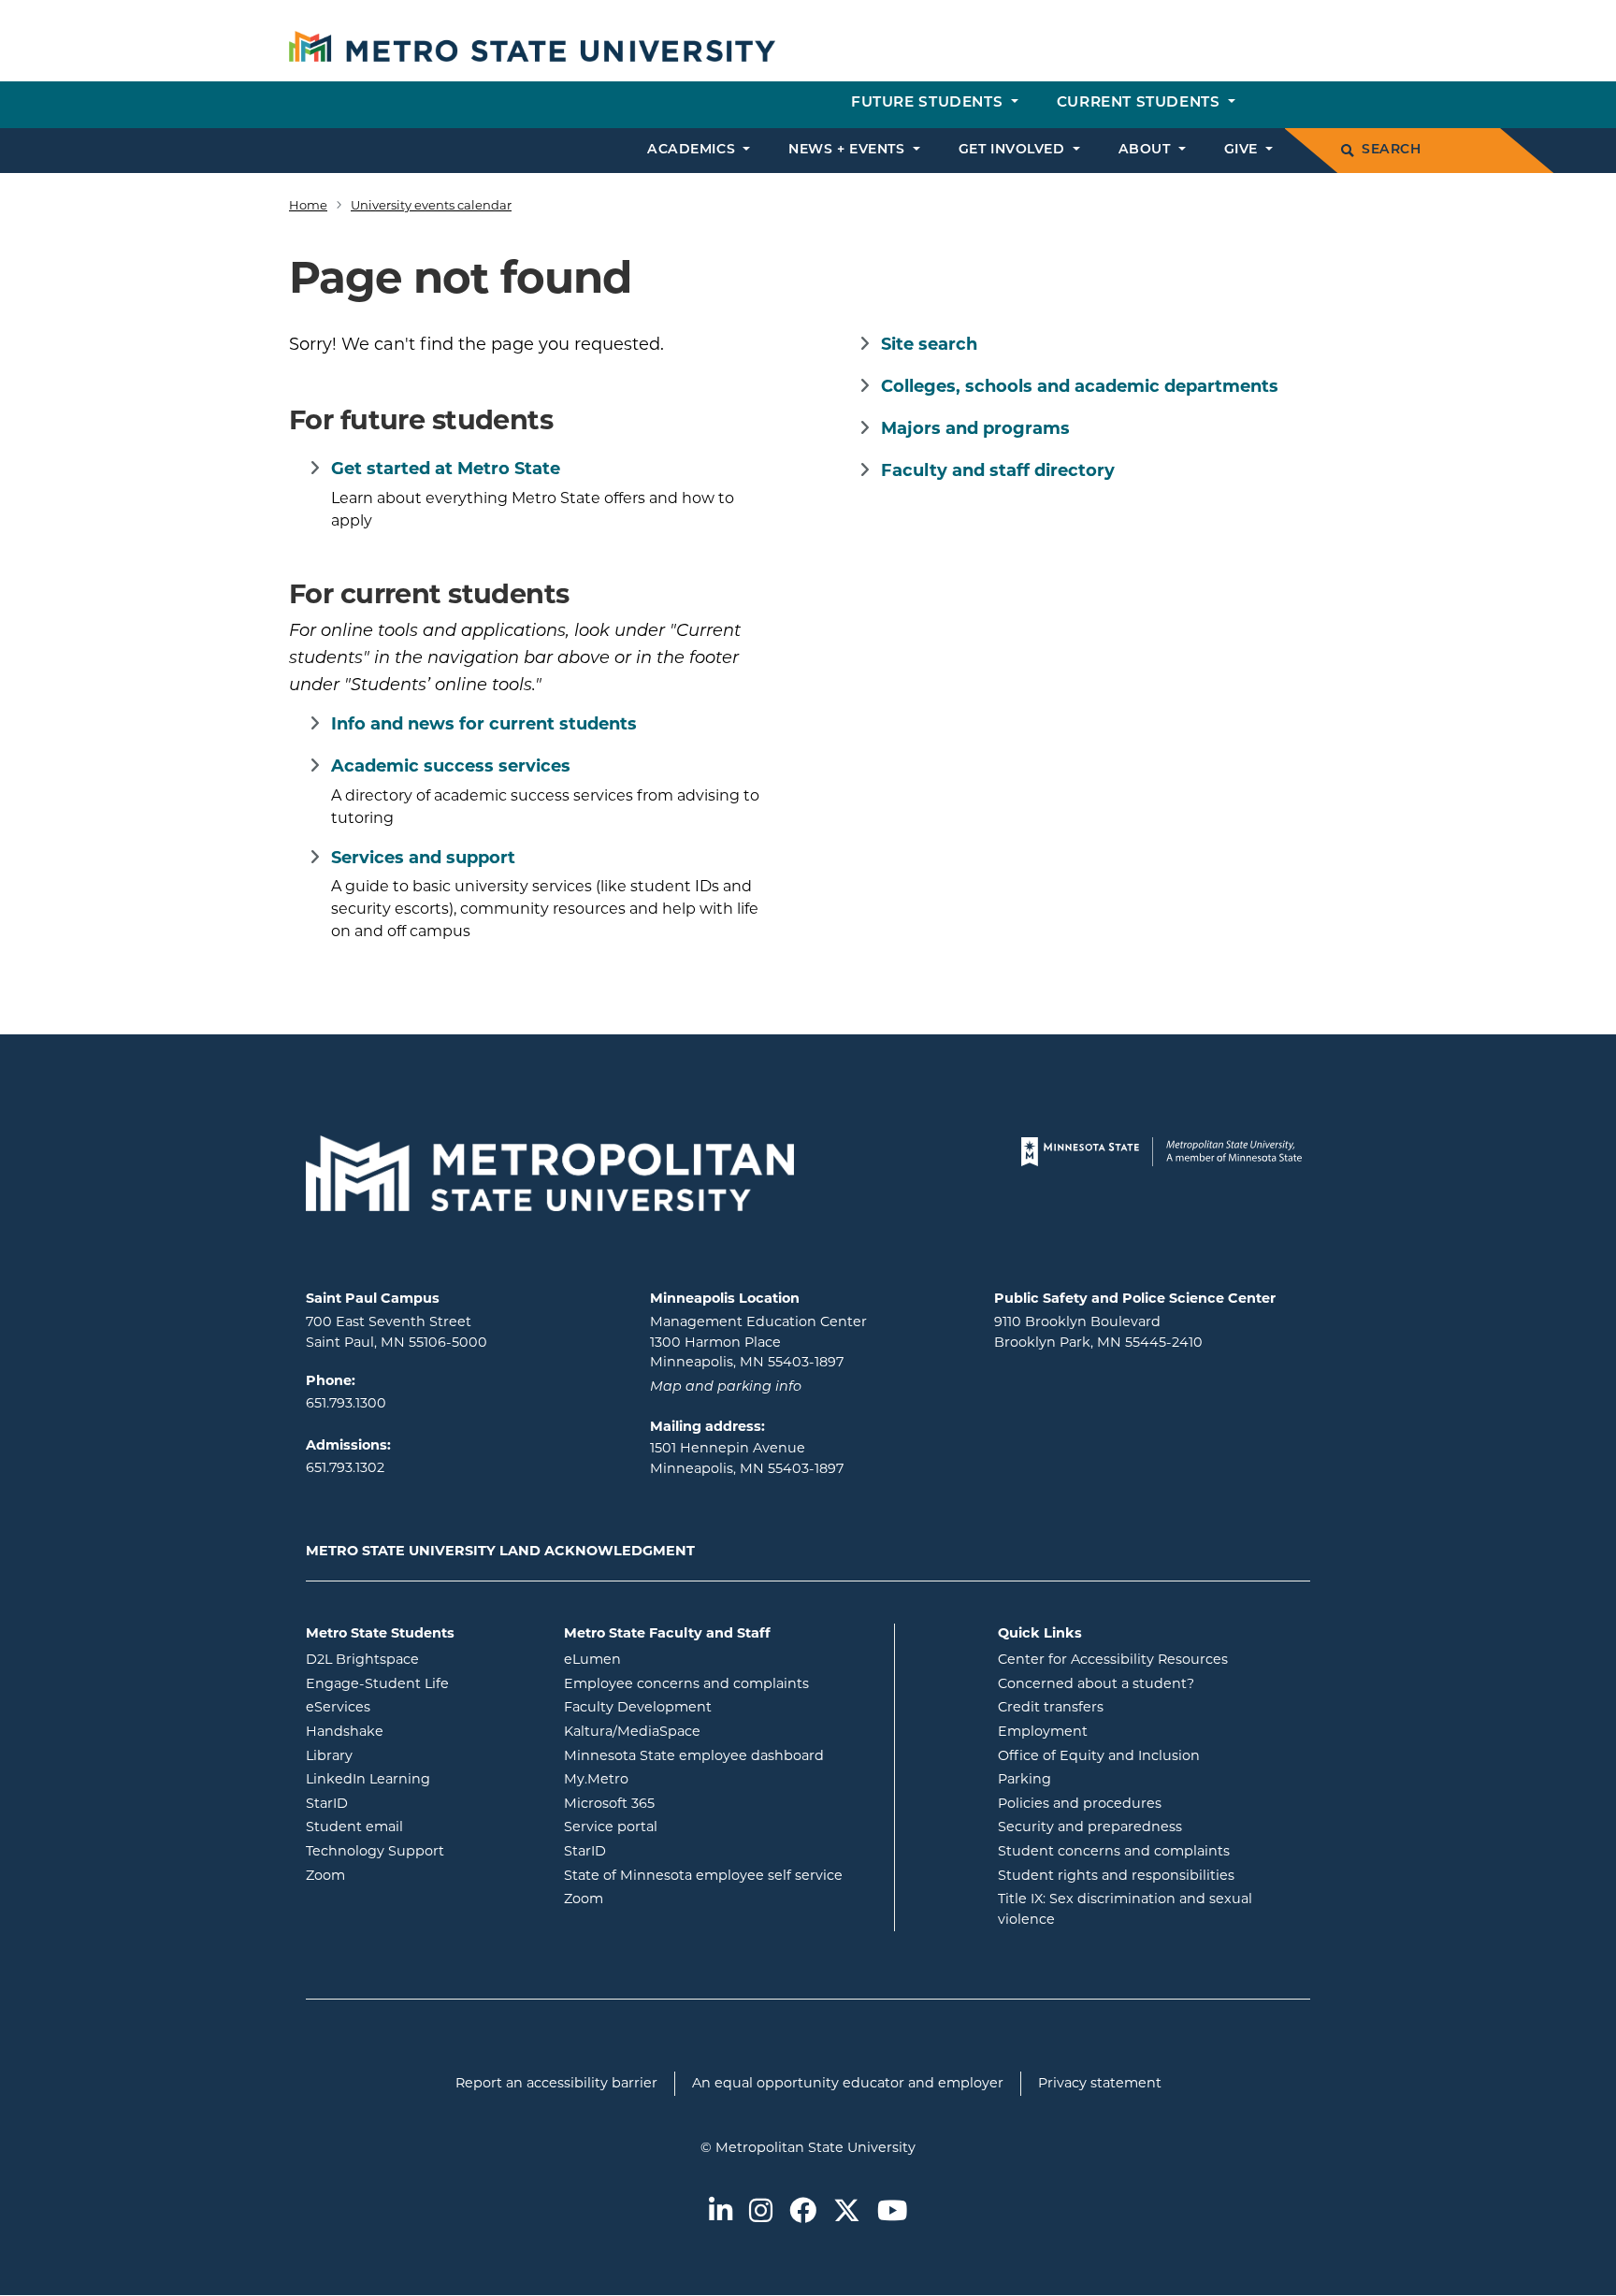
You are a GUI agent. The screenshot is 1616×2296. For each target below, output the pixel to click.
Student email (421, 1826)
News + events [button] (849, 150)
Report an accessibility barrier (556, 2083)
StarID (402, 1803)
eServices (413, 1706)
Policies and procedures (1080, 1803)
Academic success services (451, 766)
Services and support (423, 858)
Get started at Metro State (446, 469)
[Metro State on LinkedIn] (721, 2212)
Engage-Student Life (421, 1683)
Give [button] (1243, 150)
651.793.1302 (345, 1467)
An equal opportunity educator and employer (848, 2083)
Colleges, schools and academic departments (1080, 386)
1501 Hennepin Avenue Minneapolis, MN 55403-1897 (747, 1458)
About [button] (1147, 150)
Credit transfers (1051, 1707)
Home (308, 205)
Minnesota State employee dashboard (722, 1755)
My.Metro (671, 1778)
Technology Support (375, 1851)
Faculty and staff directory (998, 470)
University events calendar (431, 205)
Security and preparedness (1090, 1827)
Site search (929, 344)
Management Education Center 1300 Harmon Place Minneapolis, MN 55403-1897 (758, 1342)
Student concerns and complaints (1114, 1851)
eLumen (668, 1659)
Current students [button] (1140, 103)
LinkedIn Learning (421, 1778)
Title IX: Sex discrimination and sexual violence (1125, 1909)
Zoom (401, 1875)
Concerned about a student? (1096, 1683)
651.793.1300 (346, 1403)
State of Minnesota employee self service (722, 1875)
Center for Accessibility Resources (1113, 1659)
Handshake (420, 1731)
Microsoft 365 (685, 1803)
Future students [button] (929, 103)
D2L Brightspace (421, 1659)
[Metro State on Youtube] (892, 2212)
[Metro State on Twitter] (847, 2212)
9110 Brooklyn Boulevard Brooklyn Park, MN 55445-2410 (1098, 1332)
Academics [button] (693, 150)
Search (1391, 150)
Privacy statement (1100, 2083)
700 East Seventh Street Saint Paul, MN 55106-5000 (397, 1332)
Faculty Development (638, 1707)
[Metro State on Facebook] (803, 2212)
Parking (1024, 1779)
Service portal (686, 1826)
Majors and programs (975, 428)
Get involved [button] (1014, 150)
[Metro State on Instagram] (761, 2212)
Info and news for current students (484, 724)
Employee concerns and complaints (686, 1683)
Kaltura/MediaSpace (707, 1731)
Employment (1043, 1731)
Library (404, 1755)
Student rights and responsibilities (1116, 1875)
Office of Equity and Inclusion (1099, 1755)
